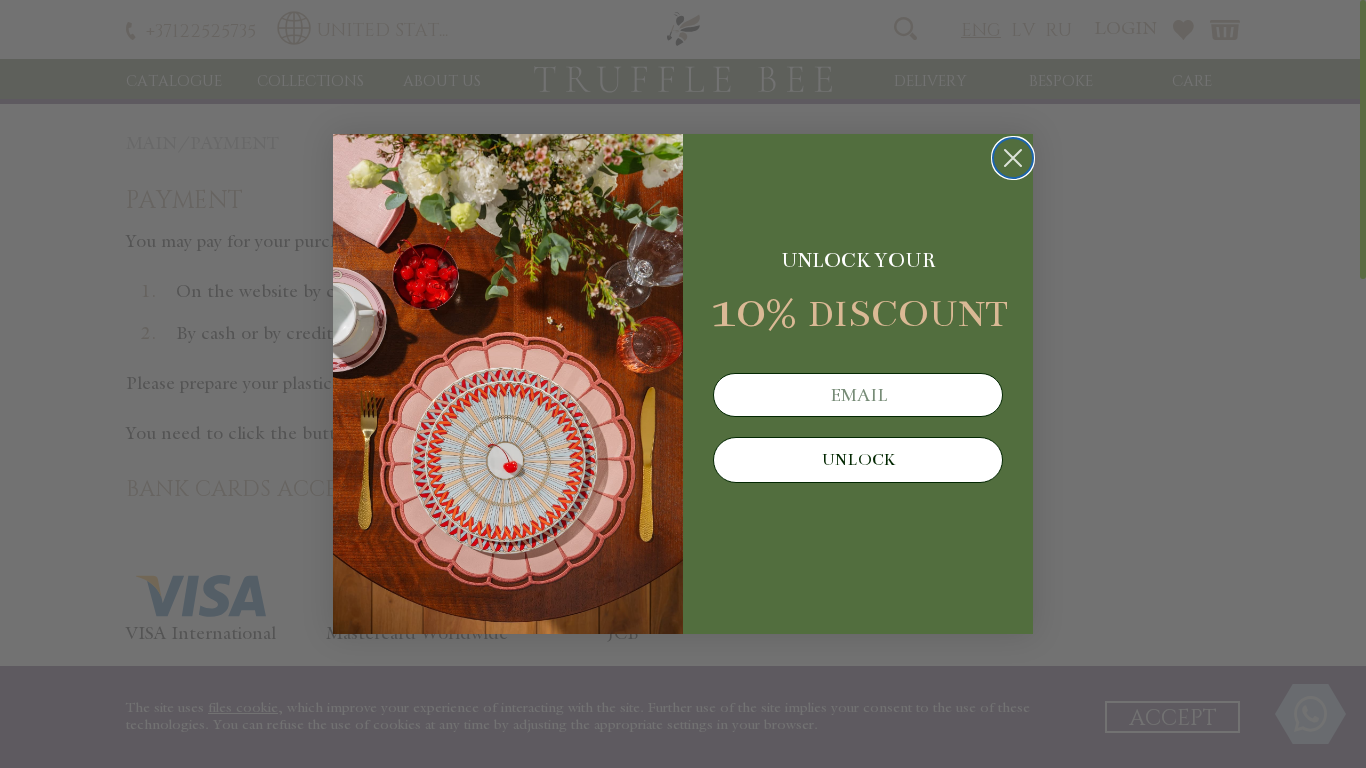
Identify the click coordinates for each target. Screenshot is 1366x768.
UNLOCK (858, 460)
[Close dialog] (1013, 158)
